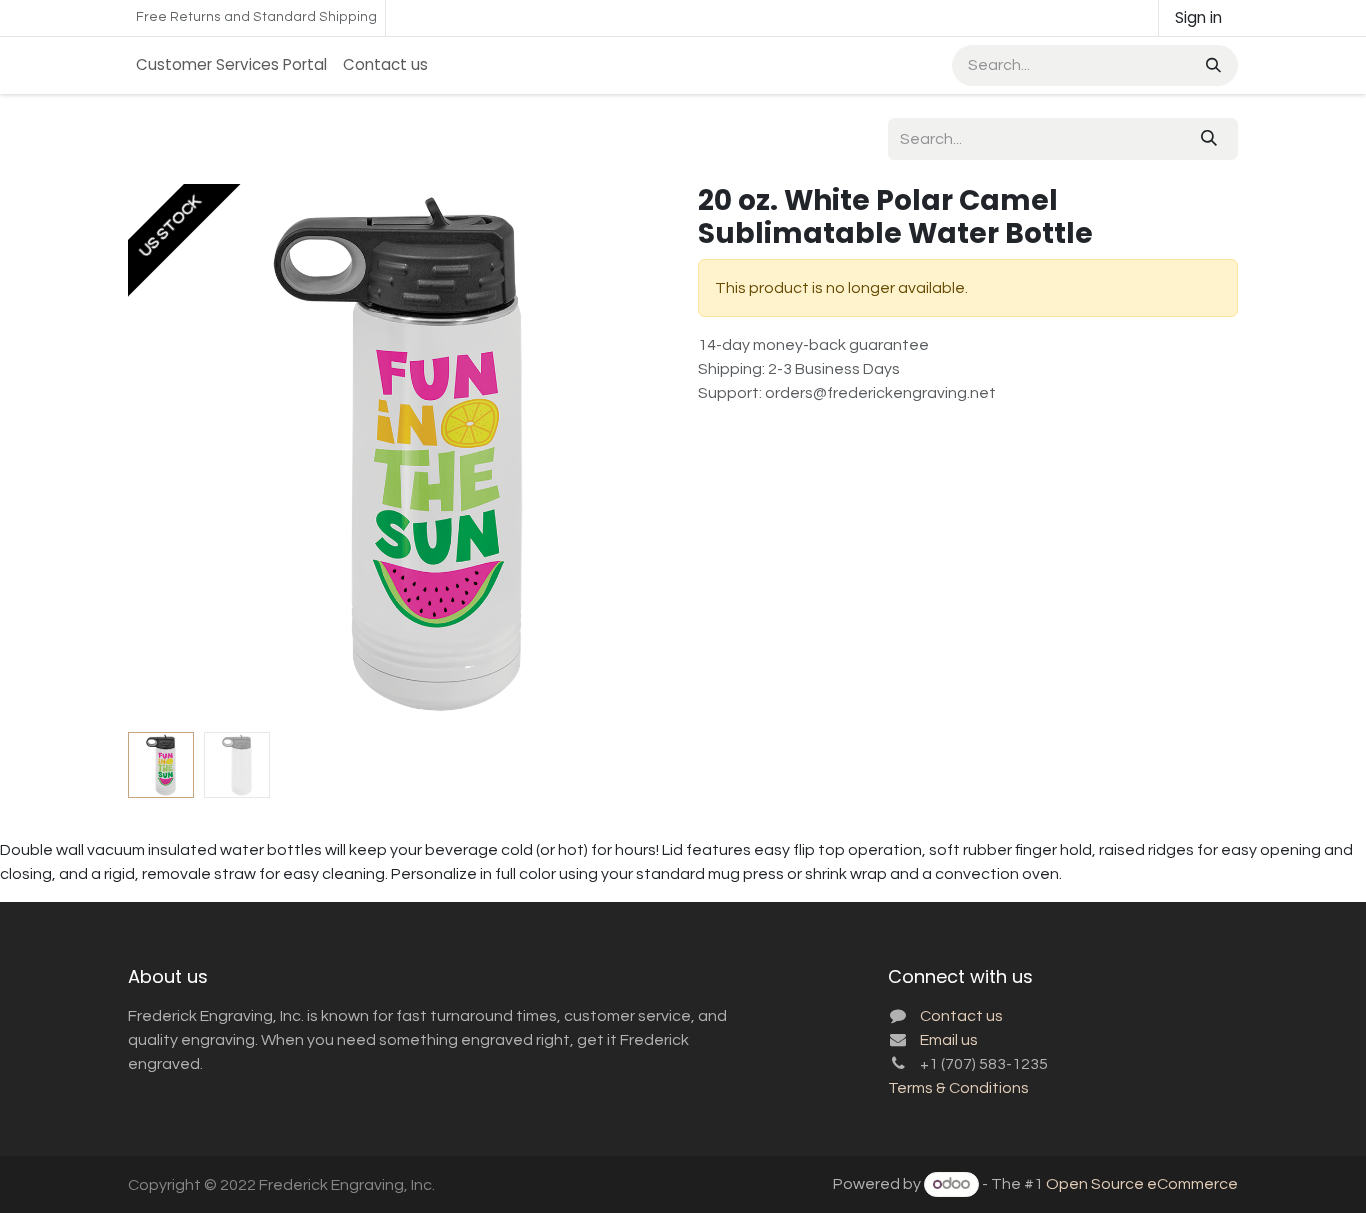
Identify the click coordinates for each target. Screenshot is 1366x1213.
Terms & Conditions (958, 1088)
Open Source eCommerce (1142, 1184)
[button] (155, 454)
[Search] (1211, 65)
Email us (949, 1040)
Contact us (961, 1016)
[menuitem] (231, 65)
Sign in (1198, 17)
